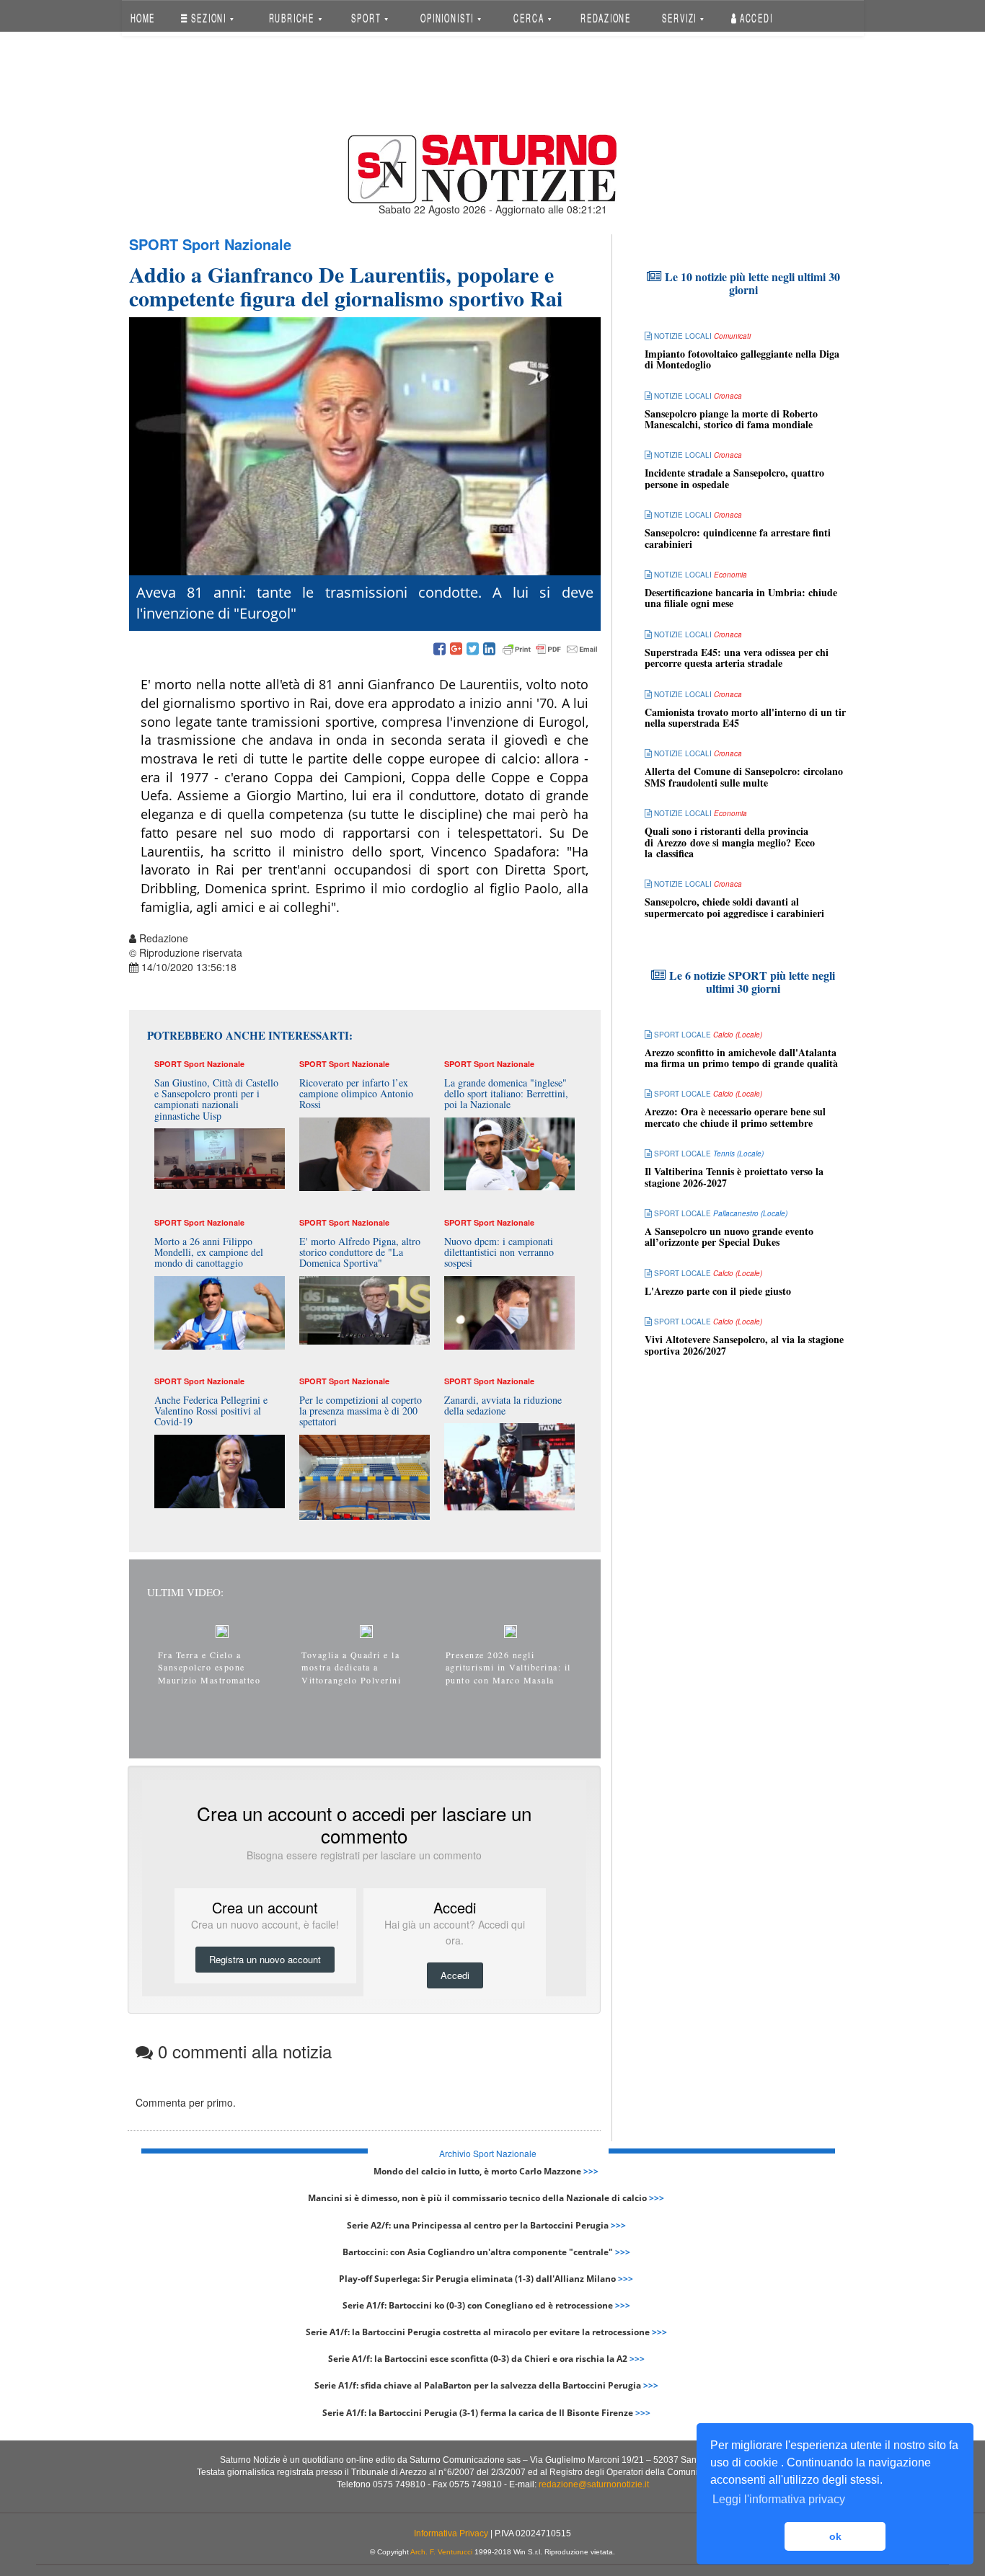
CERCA (530, 18)
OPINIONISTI (449, 18)
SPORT (367, 18)
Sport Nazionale (237, 244)
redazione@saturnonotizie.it (594, 2484)
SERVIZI (681, 18)
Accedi (755, 18)
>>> (591, 2171)
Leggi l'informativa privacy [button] (779, 2499)
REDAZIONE (606, 18)
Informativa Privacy (451, 2533)
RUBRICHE (293, 18)
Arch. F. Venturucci (441, 2552)
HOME (142, 18)
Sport (154, 244)
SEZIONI (209, 18)
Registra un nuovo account (265, 1959)
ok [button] (835, 2536)
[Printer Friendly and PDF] (550, 650)
